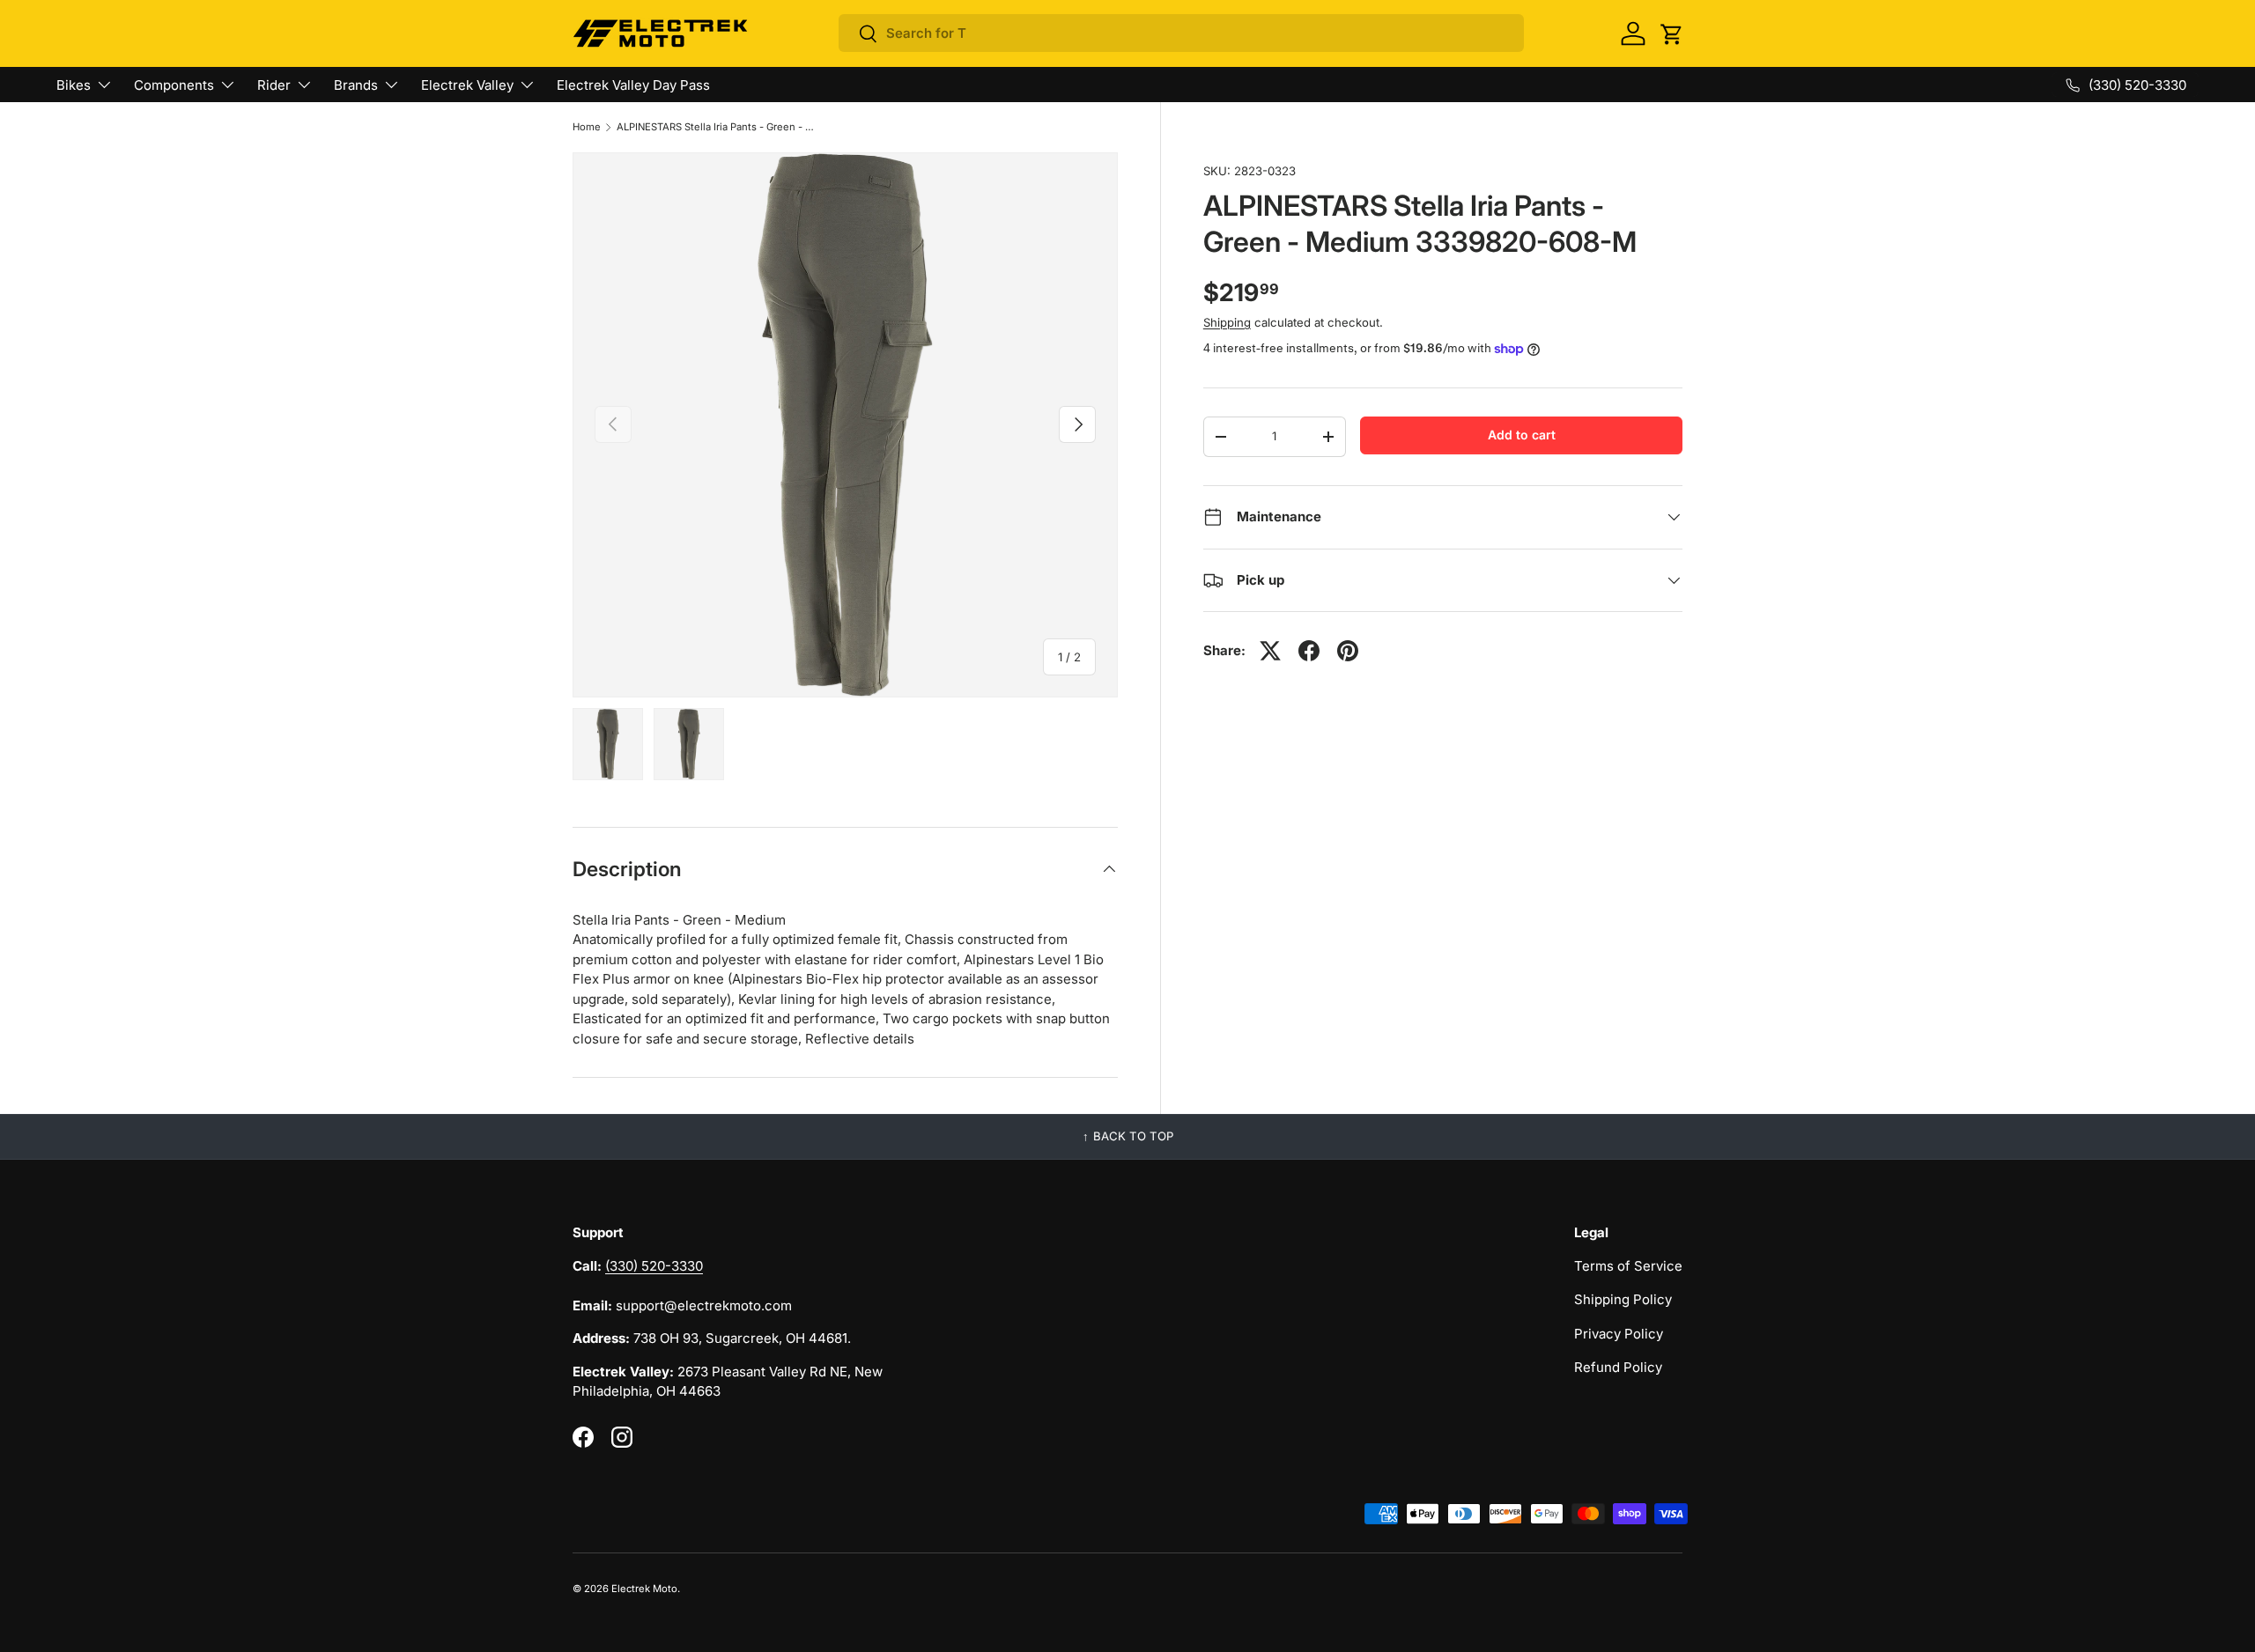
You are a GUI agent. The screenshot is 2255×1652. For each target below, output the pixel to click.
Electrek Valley (467, 85)
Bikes (74, 85)
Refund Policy (1618, 1367)
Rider (274, 85)
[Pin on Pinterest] (1348, 651)
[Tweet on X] (1270, 651)
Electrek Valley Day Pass (633, 85)
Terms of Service (1628, 1266)
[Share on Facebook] (1309, 651)
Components (174, 85)
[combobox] (1181, 33)
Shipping (1227, 322)
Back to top (1133, 1136)
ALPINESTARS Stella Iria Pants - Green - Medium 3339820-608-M (716, 127)
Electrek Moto (644, 1589)
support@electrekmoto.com (704, 1305)
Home (587, 127)
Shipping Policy (1623, 1299)
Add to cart (1522, 435)
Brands (356, 85)
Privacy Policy (1619, 1334)
